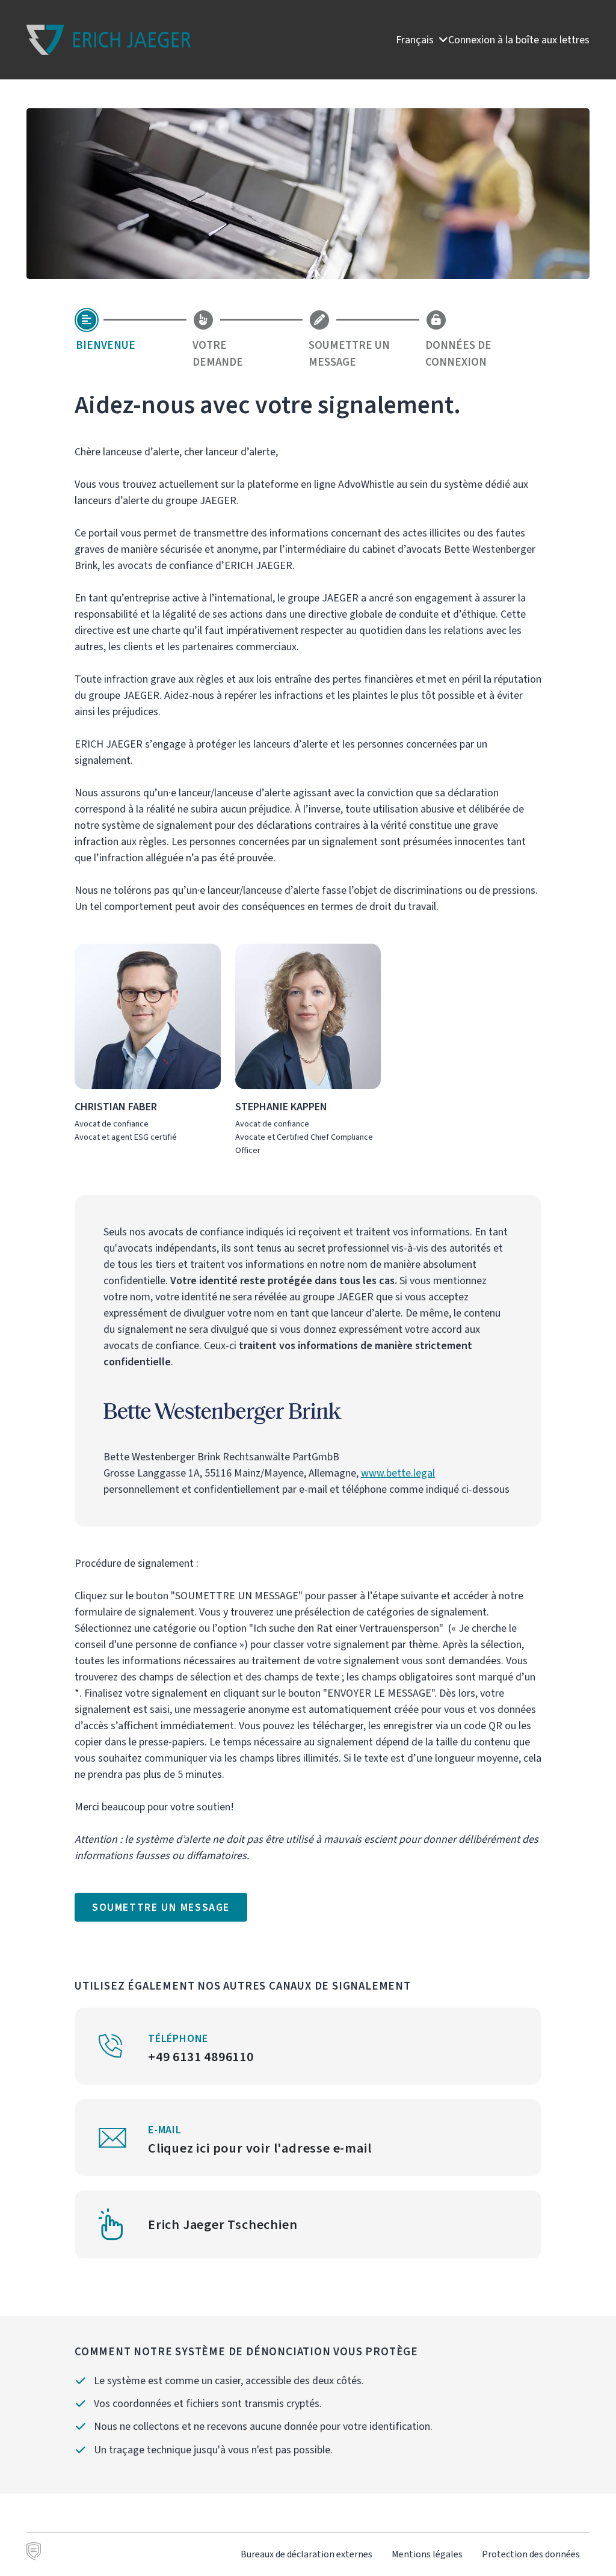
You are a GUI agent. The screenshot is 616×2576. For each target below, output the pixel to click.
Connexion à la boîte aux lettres (519, 40)
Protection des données (531, 2554)
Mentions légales (427, 2554)
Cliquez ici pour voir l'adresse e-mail (260, 2148)
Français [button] (416, 40)
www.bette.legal (398, 1473)
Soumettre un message (161, 1907)
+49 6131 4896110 (201, 2057)
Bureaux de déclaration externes (306, 2554)
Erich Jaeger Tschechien (223, 2224)
